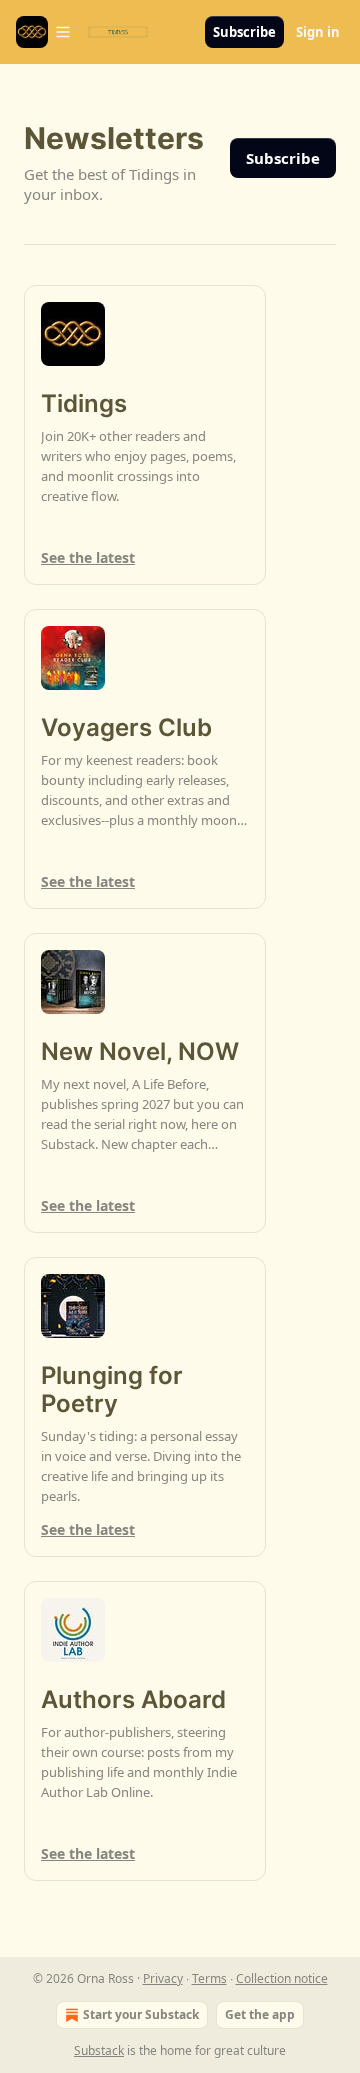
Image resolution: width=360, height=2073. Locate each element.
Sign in (318, 32)
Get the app (260, 2014)
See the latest (88, 557)
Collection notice (282, 1978)
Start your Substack (141, 2014)
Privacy (163, 1978)
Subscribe (244, 32)
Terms (209, 1978)
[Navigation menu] (44, 32)
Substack (99, 2050)
